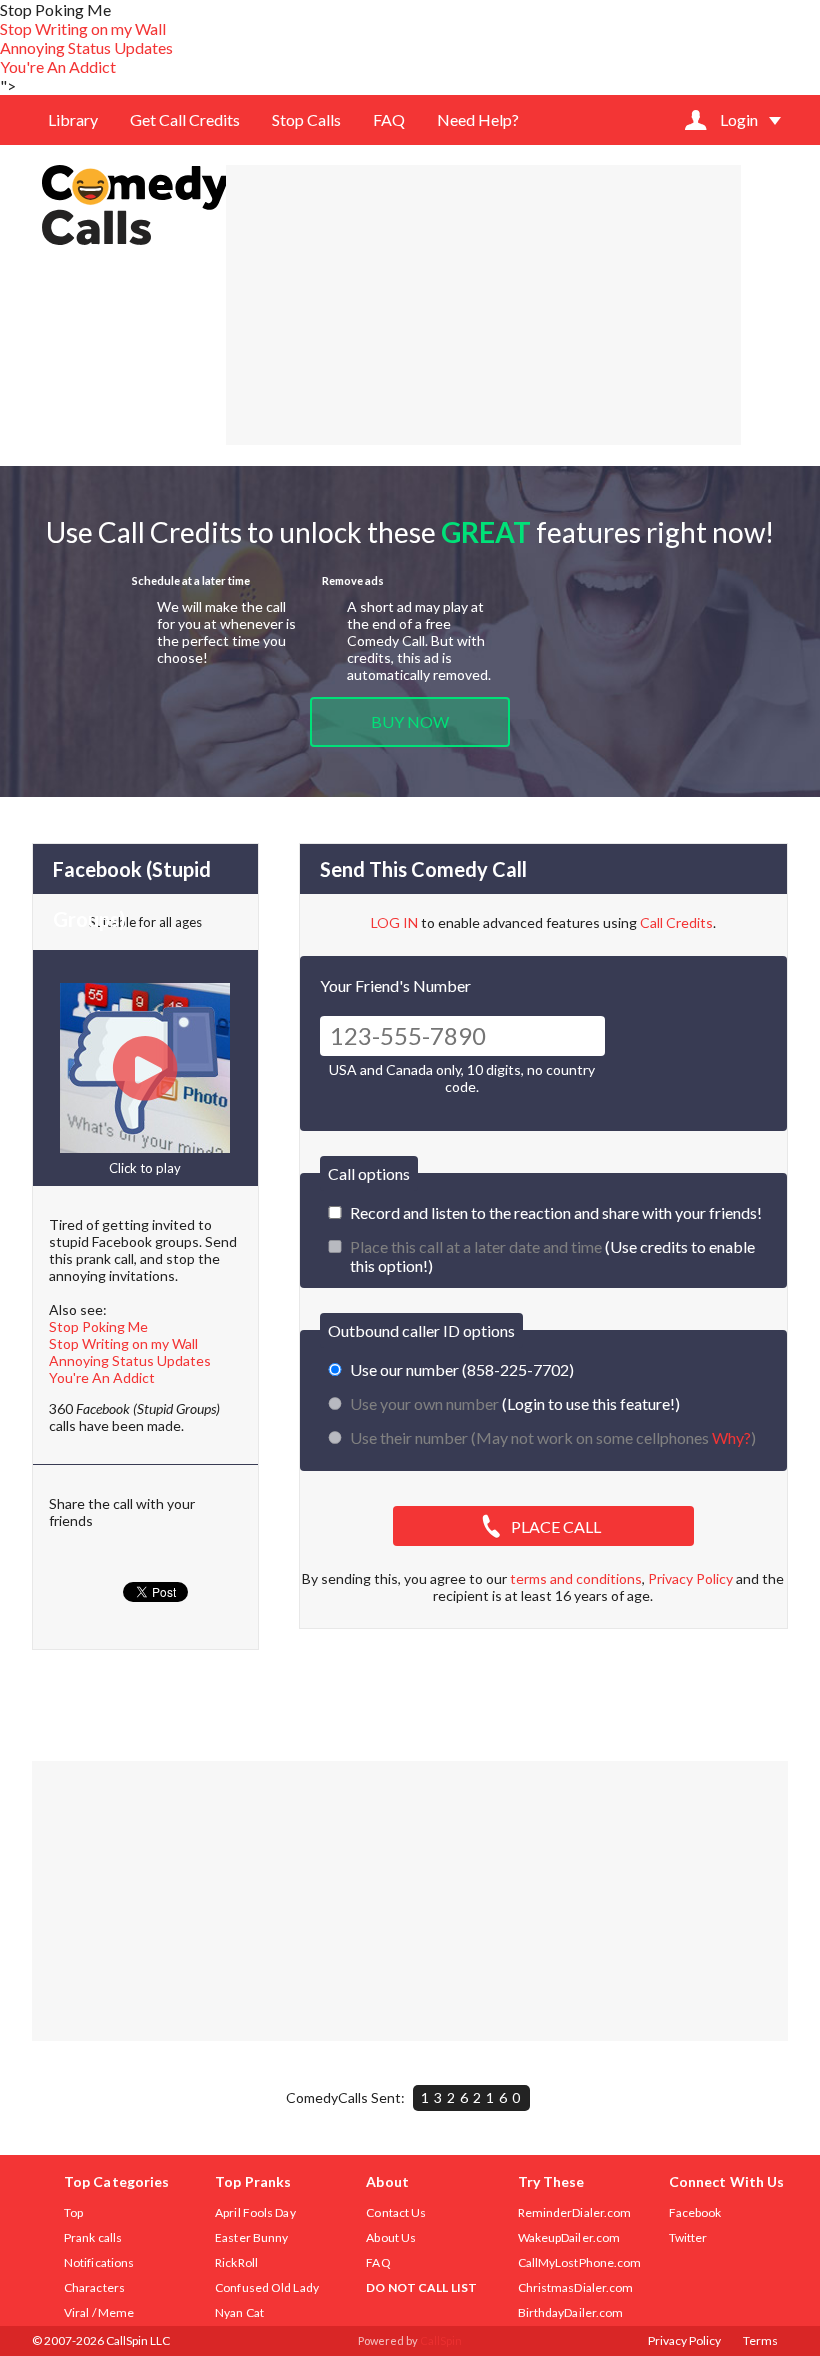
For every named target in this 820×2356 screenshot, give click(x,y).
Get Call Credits (185, 119)
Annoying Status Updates (86, 47)
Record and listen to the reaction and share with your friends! (556, 1212)
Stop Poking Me (98, 1326)
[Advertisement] (483, 305)
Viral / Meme (99, 2312)
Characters (94, 2287)
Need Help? (478, 119)
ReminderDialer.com (575, 2212)
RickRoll (236, 2262)
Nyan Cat (239, 2312)
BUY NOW (410, 721)
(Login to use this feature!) (515, 1403)
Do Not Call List (421, 2287)
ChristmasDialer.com (576, 2287)
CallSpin (441, 2340)
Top (73, 2212)
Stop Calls (306, 119)
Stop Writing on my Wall (83, 28)
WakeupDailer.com (569, 2237)
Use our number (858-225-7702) (462, 1369)
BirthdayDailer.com (571, 2312)
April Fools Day (255, 2212)
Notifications (99, 2262)
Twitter (688, 2237)
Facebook (695, 2212)
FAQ (389, 119)
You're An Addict (58, 66)
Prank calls (93, 2237)
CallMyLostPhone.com (580, 2262)
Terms (760, 2340)
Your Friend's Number (395, 985)
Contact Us (396, 2212)
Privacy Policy (690, 1578)
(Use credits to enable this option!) (552, 1256)
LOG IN (394, 922)
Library (73, 119)
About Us (391, 2237)
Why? (731, 1437)
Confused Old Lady (267, 2287)
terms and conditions (576, 1578)
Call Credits (676, 922)
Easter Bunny (251, 2237)
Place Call (556, 1526)
